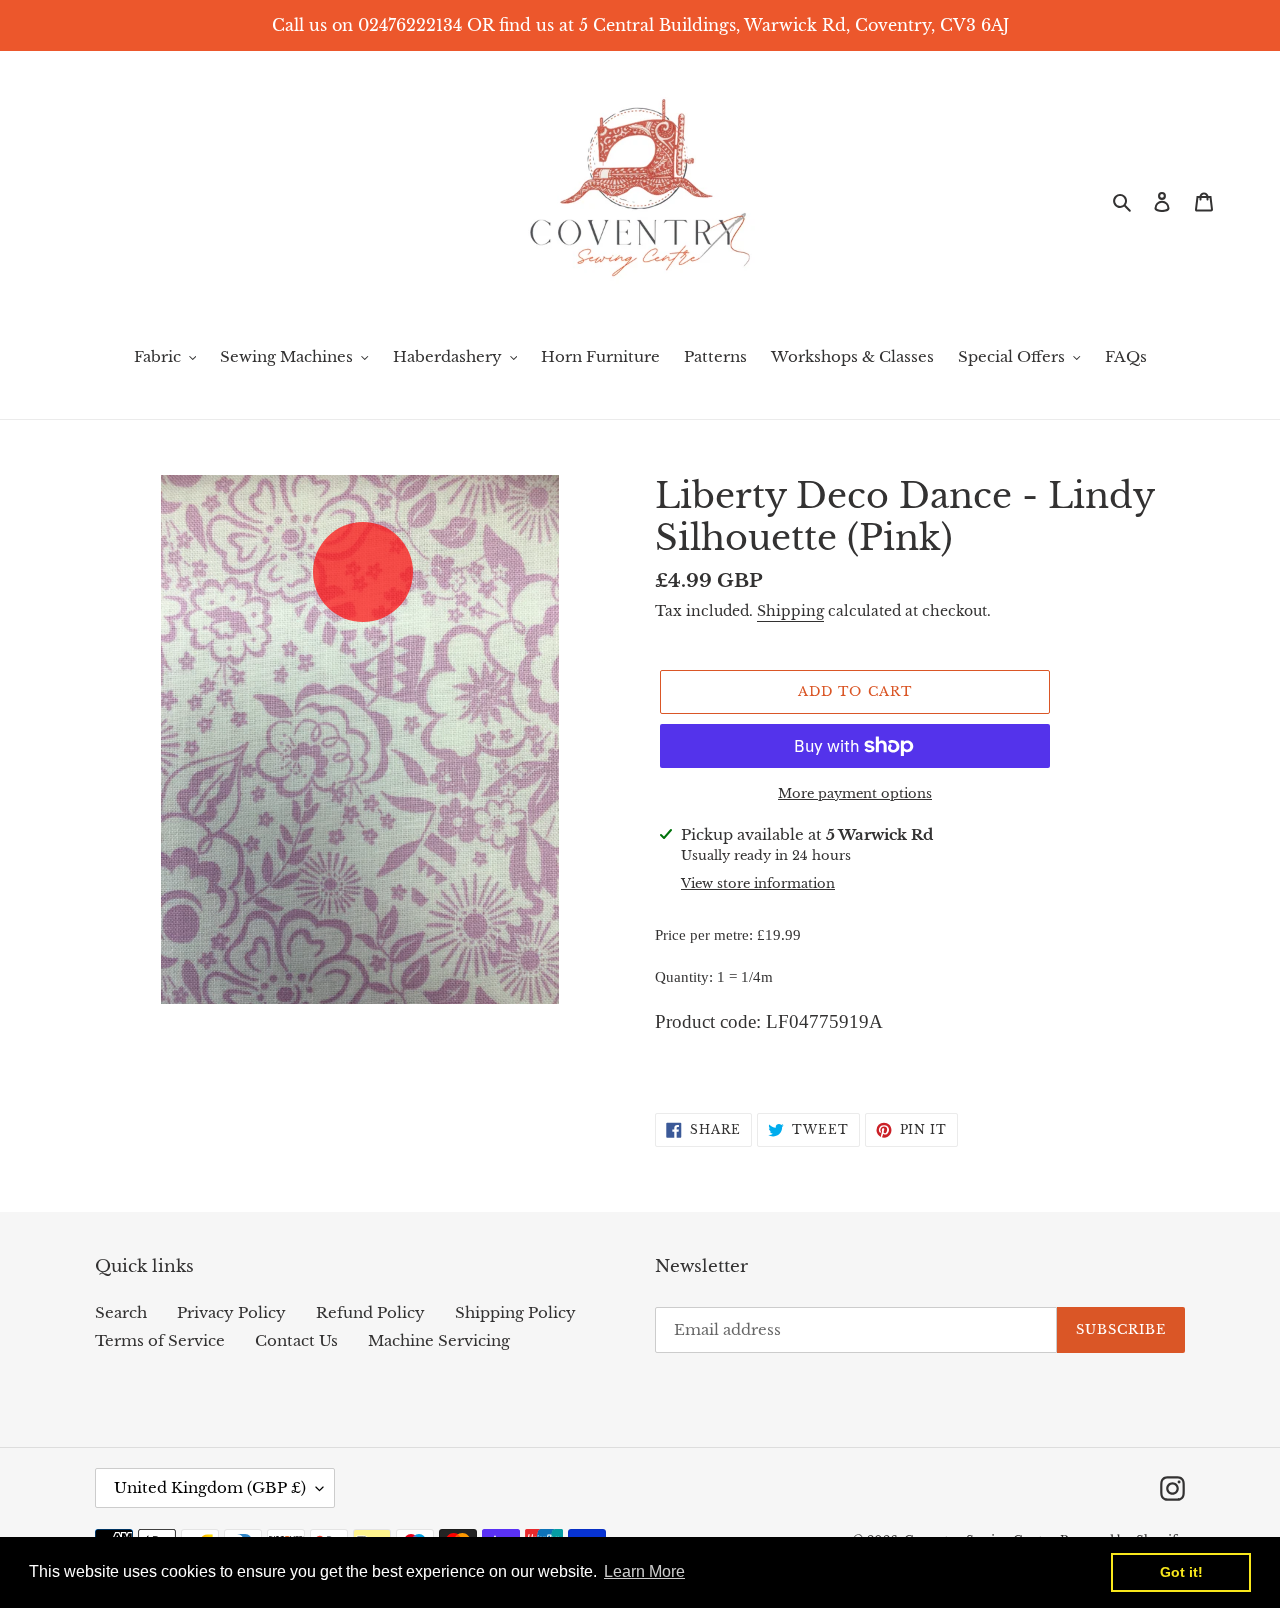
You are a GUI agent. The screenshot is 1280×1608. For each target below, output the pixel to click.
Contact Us (296, 1340)
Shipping (790, 611)
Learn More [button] (644, 1571)
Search (121, 1312)
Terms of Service (160, 1340)
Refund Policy (370, 1312)
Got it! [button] (1181, 1572)
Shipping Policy (515, 1312)
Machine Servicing (439, 1340)
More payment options (855, 793)
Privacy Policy (231, 1312)
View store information (758, 883)
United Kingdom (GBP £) (210, 1487)
